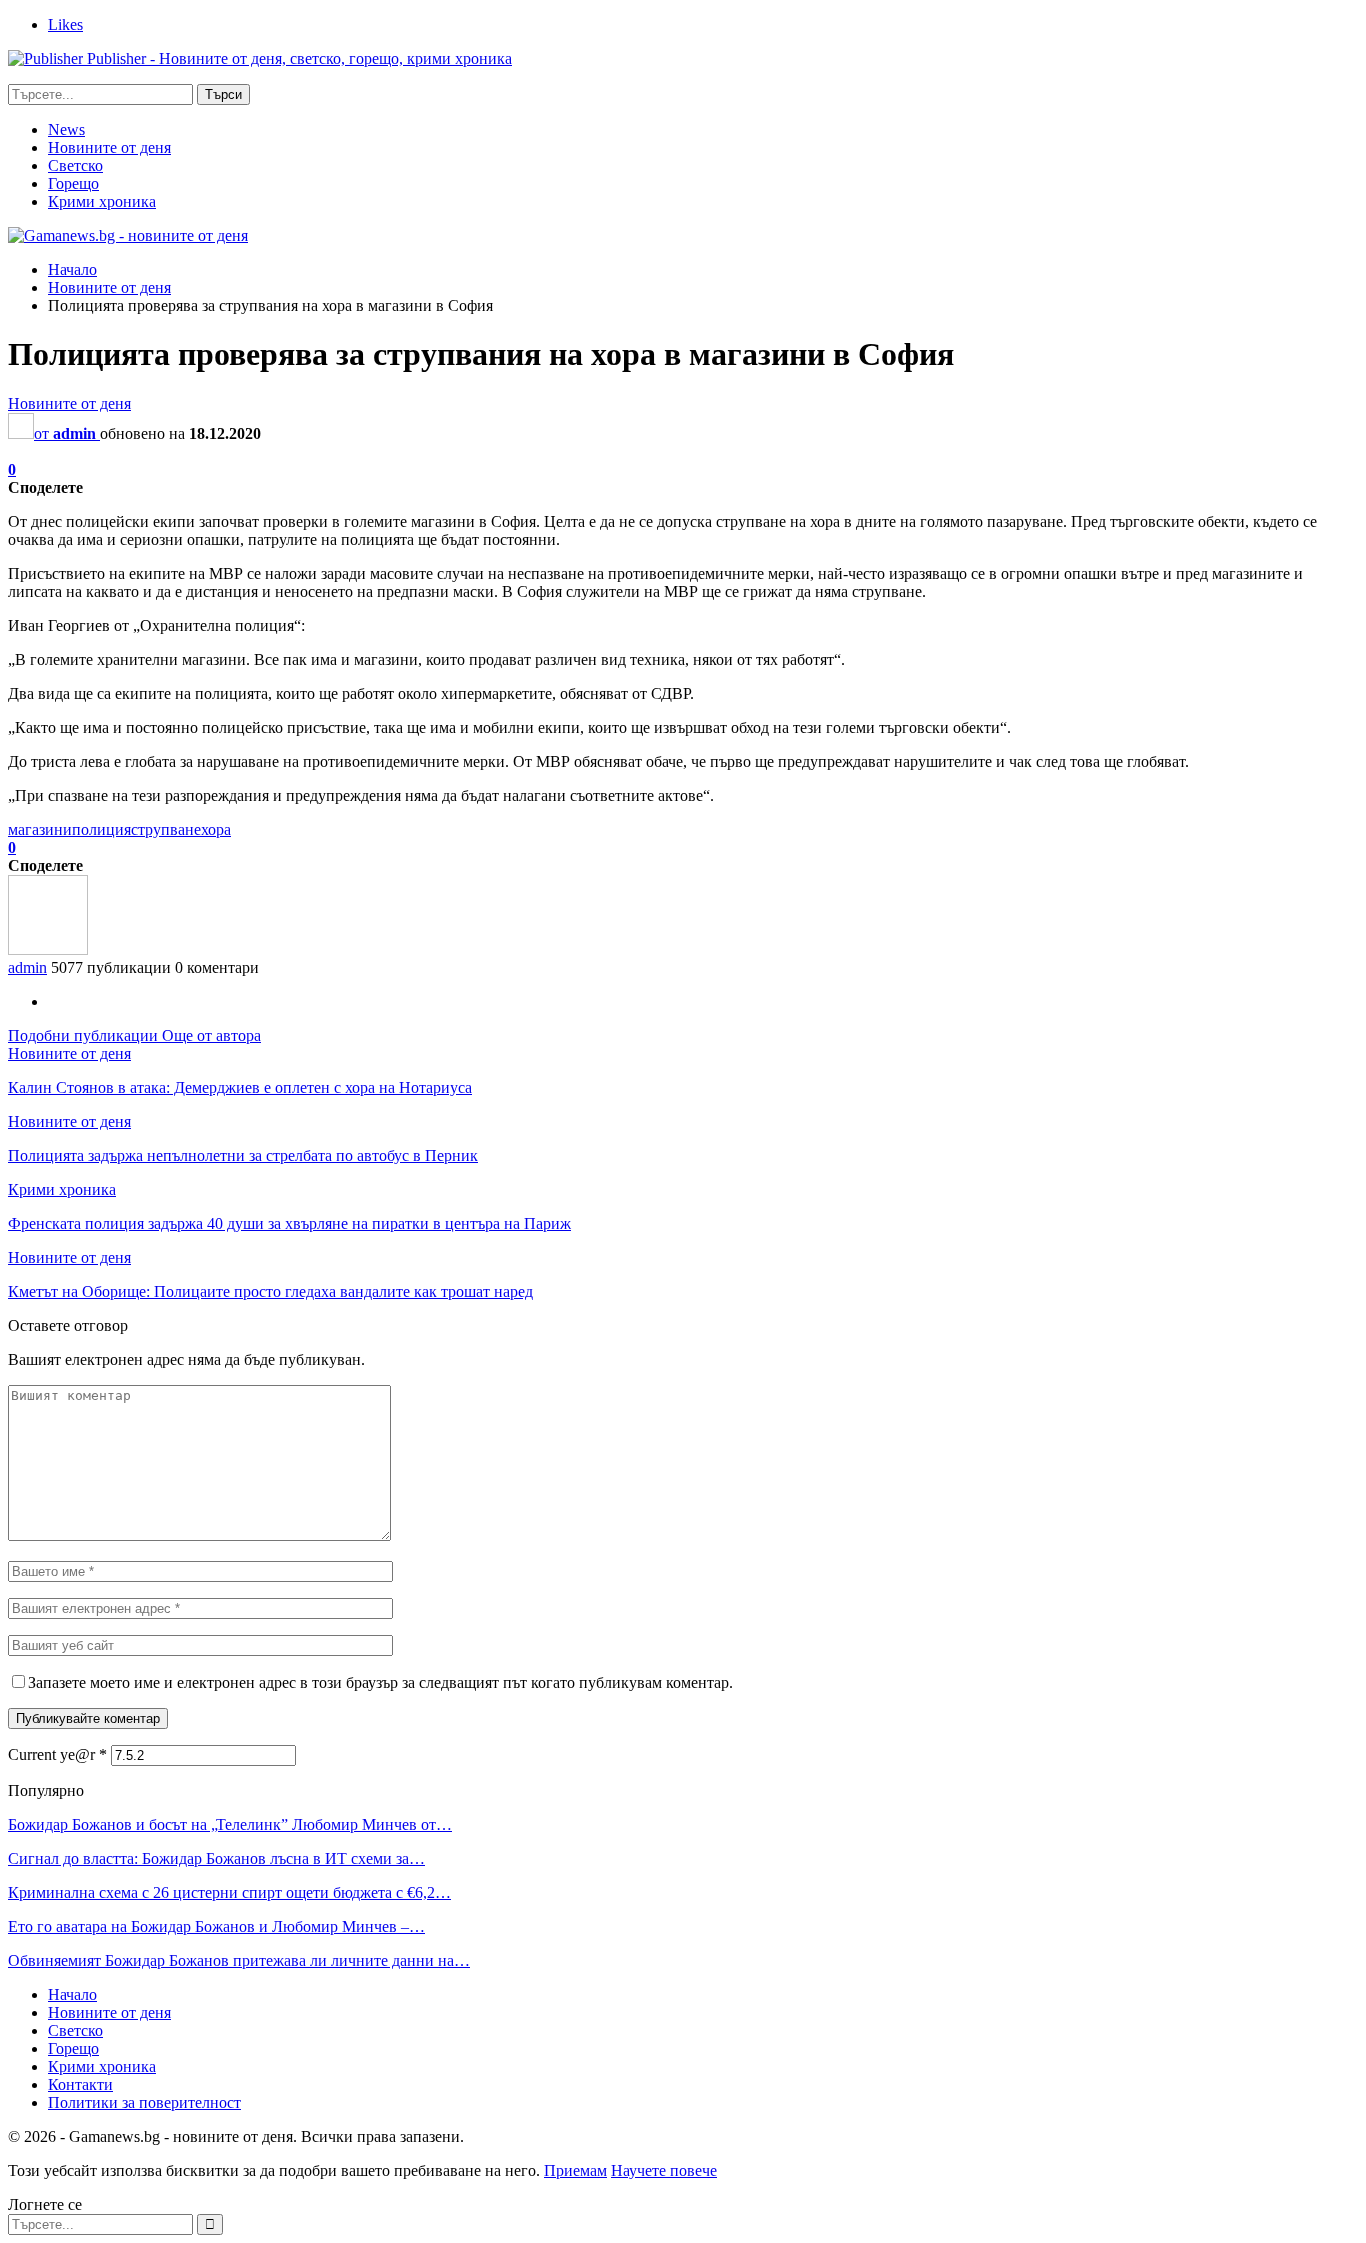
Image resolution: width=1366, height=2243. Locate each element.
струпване (166, 829)
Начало (72, 1994)
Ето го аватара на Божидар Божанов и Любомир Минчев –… (216, 1926)
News (66, 129)
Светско (75, 165)
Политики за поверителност (144, 2102)
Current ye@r (57, 1754)
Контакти (80, 2084)
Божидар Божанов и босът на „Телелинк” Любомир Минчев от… (230, 1824)
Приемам (575, 2170)
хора (216, 829)
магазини (40, 829)
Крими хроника (102, 201)
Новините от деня (109, 147)
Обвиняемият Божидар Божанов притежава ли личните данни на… (239, 1960)
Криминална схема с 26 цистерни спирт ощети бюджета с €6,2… (229, 1892)
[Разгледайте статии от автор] (48, 949)
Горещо (73, 183)
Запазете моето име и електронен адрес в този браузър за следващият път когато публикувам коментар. (380, 1682)
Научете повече (664, 2170)
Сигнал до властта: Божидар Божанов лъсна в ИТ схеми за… (216, 1858)
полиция (101, 829)
